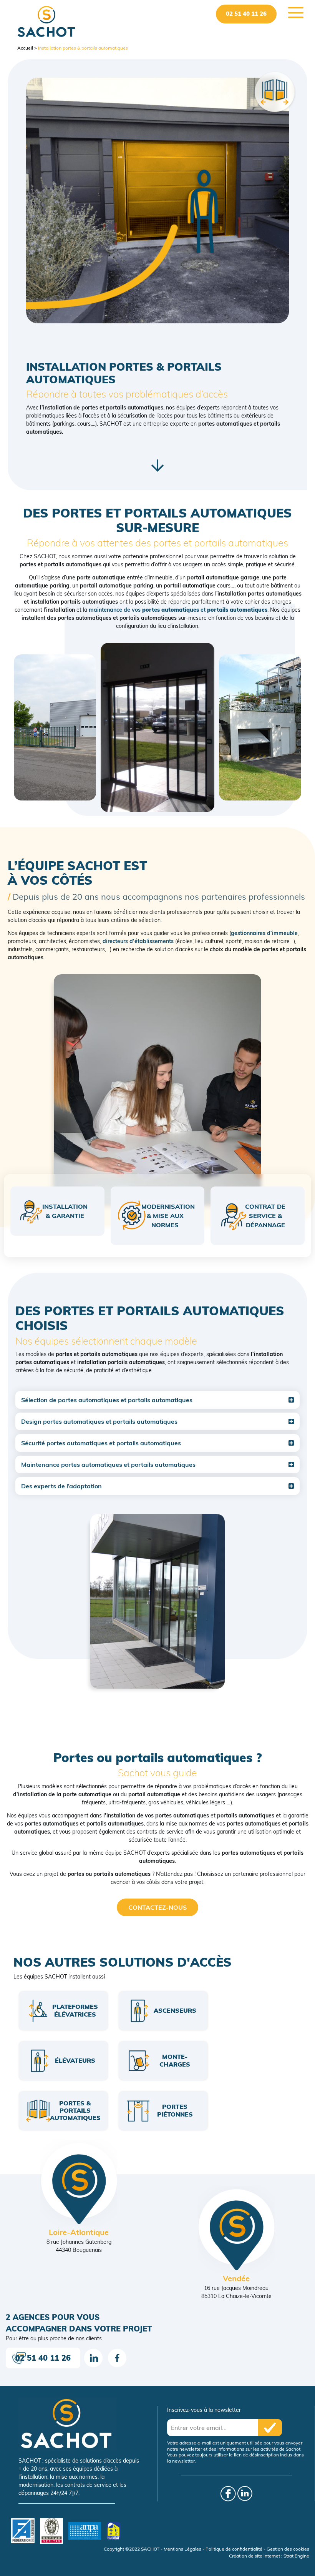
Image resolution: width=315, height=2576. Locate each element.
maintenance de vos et (178, 610)
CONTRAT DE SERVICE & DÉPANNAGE (265, 1216)
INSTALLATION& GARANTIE (65, 1211)
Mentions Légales (182, 2549)
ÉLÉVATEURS (75, 2060)
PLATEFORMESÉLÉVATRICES (75, 2010)
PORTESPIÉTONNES (175, 2110)
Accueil (25, 48)
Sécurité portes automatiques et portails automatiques (101, 1443)
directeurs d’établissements (138, 941)
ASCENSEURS (175, 2010)
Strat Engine (296, 2556)
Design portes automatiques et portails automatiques (99, 1421)
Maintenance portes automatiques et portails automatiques (108, 1464)
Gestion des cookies (288, 2549)
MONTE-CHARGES (175, 2060)
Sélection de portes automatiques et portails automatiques (107, 1400)
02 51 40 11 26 (246, 14)
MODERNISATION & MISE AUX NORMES (168, 1216)
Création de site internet (254, 2556)
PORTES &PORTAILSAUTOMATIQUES (75, 2110)
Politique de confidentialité (234, 2549)
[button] (157, 1400)
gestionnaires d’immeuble (264, 933)
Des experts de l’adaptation (61, 1486)
